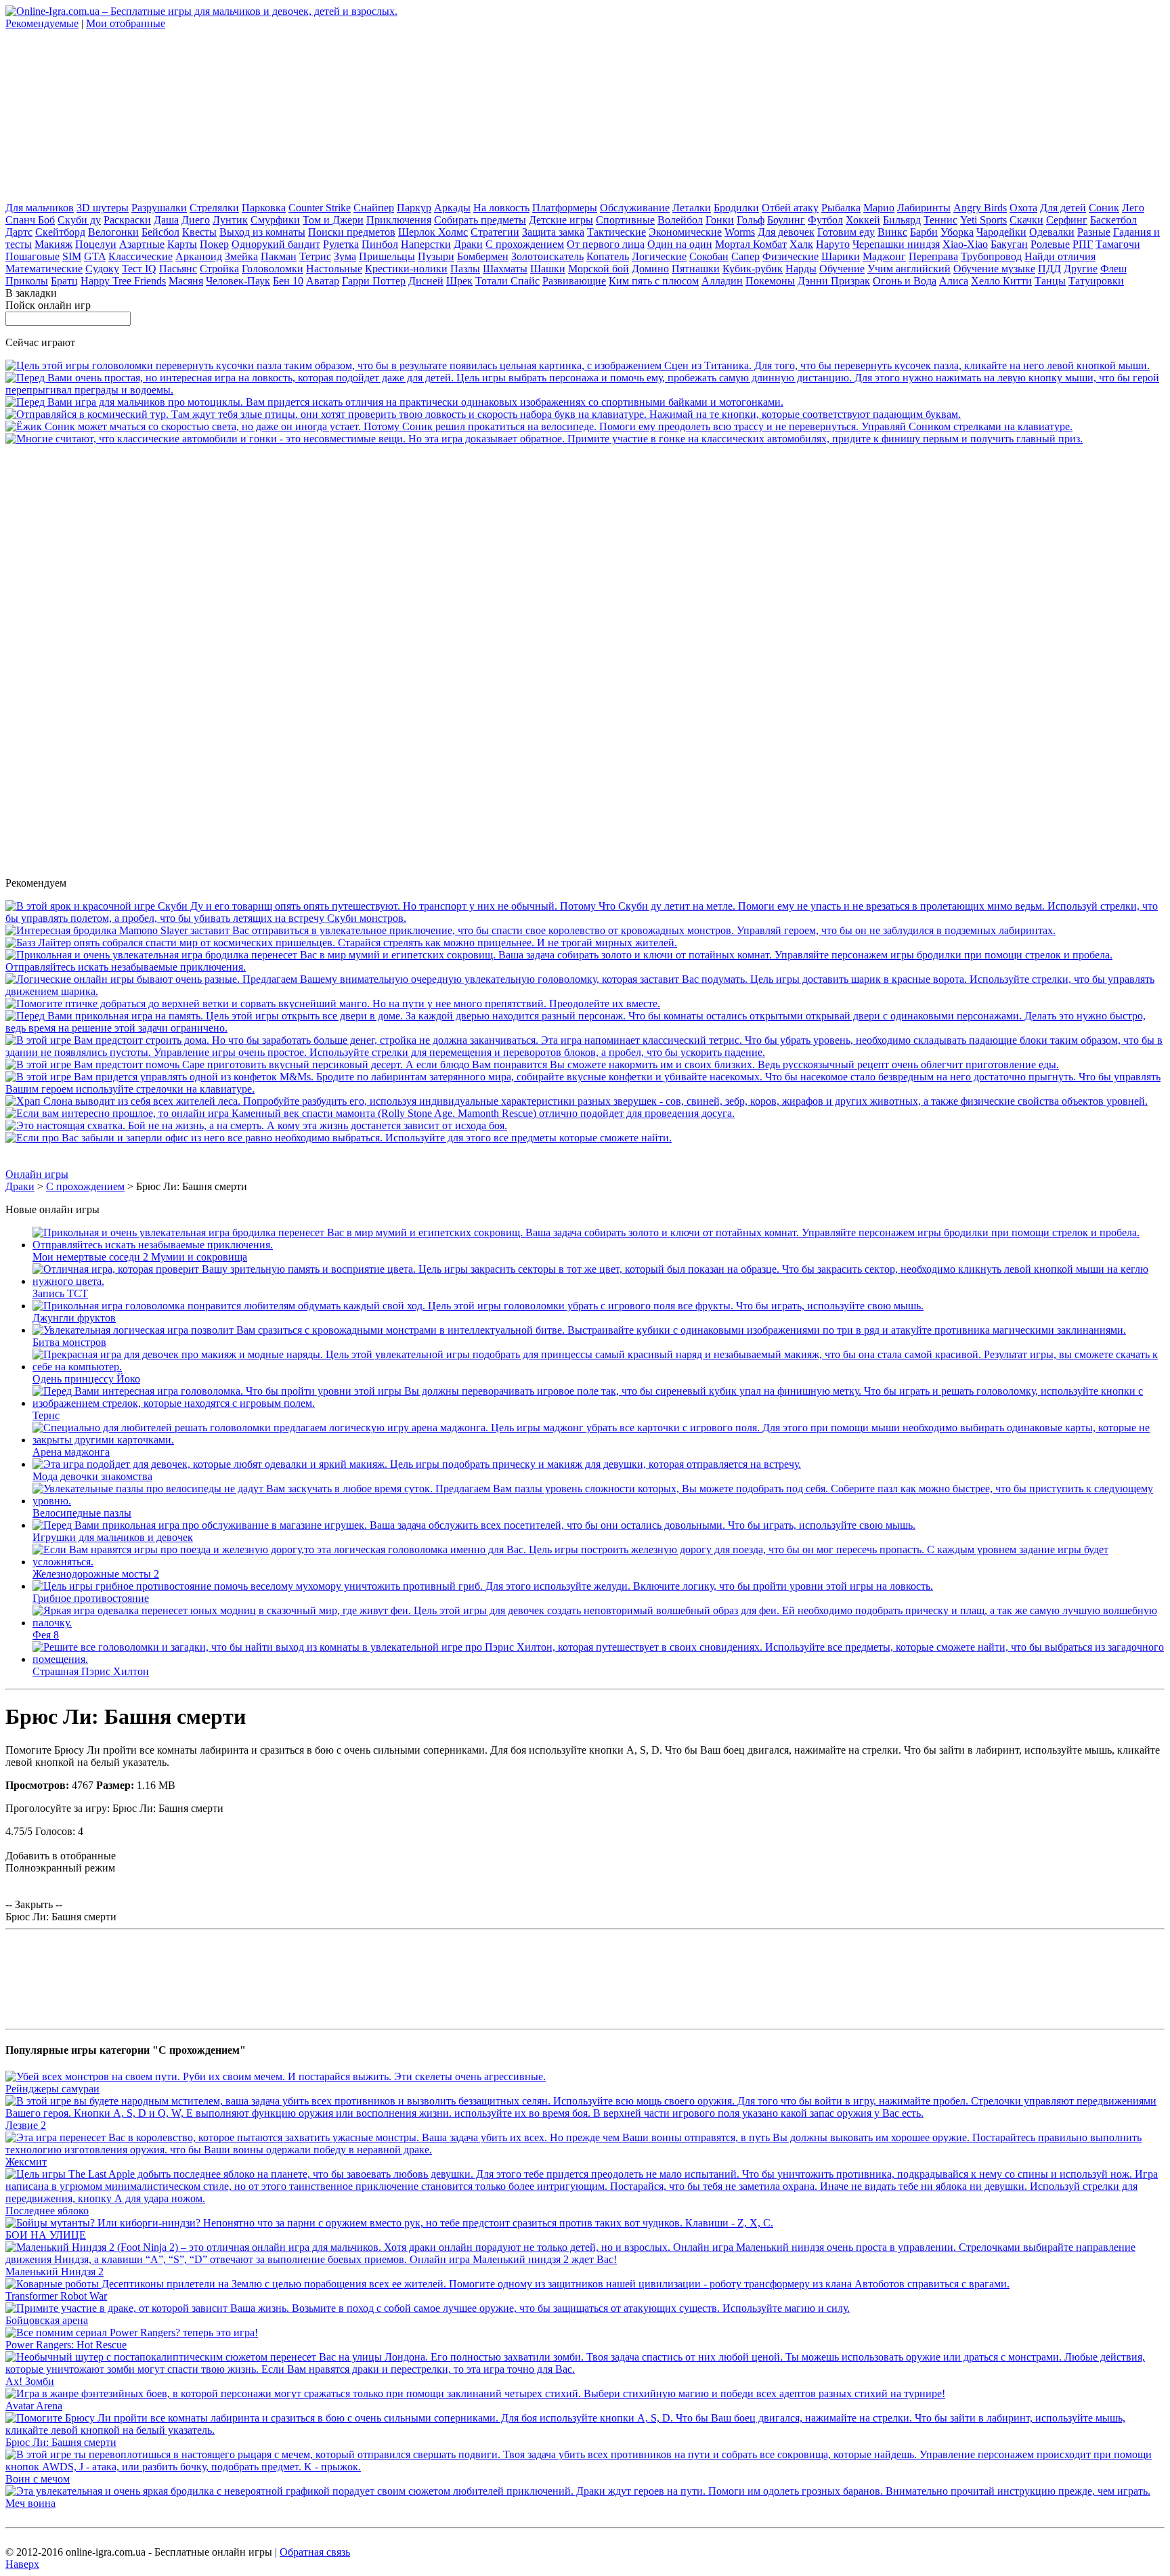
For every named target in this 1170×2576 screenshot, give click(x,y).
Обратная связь (315, 2552)
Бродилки (736, 208)
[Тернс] (599, 1403)
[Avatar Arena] (475, 2393)
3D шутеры (103, 208)
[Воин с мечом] (585, 2467)
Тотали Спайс (507, 281)
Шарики (841, 256)
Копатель (608, 256)
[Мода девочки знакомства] (417, 1464)
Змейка (241, 256)
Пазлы (465, 269)
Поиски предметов (352, 232)
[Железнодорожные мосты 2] (599, 1562)
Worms (740, 232)
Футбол (825, 220)
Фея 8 (46, 1635)
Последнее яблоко (47, 2211)
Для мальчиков (40, 208)
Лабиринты (924, 208)
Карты (182, 244)
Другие (1081, 269)
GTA (95, 256)
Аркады (452, 208)
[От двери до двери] (585, 1028)
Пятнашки (696, 269)
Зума (345, 256)
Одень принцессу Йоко (86, 1379)
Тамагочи (1118, 244)
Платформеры (565, 208)
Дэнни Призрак (834, 281)
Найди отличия (1060, 256)
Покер (214, 244)
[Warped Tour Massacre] (256, 1125)
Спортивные (625, 220)
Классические (140, 256)
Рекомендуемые (42, 23)
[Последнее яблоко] (585, 2198)
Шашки (548, 269)
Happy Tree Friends (123, 281)
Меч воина (30, 2503)
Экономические (685, 232)
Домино (650, 269)
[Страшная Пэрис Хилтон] (599, 1659)
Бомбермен (483, 256)
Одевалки (1052, 232)
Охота (1023, 208)
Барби (924, 232)
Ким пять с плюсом (654, 281)
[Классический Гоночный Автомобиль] (544, 439)
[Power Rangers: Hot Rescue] (132, 2332)
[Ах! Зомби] (585, 2369)
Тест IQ (139, 269)
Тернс (46, 1415)
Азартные (142, 244)
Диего (196, 220)
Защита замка (553, 232)
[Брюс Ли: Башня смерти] (585, 2430)
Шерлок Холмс (433, 232)
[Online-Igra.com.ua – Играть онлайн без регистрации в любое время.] (201, 11)
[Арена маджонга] (599, 1440)
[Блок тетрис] (585, 1052)
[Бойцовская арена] (428, 2308)
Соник (1104, 208)
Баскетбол (1113, 220)
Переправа (933, 256)
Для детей (1063, 208)
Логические (659, 256)
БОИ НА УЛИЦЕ (46, 2235)
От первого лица (606, 244)
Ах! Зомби (30, 2381)
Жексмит (26, 2162)
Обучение (842, 269)
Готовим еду (846, 232)
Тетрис (315, 256)
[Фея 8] (599, 1623)
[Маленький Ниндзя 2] (585, 2259)
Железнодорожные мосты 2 (96, 1574)
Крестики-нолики (406, 269)
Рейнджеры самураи (52, 2089)
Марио (879, 208)
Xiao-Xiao (965, 244)
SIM (72, 256)
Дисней (426, 281)
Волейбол (680, 220)
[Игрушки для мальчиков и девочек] (474, 1525)
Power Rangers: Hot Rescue (66, 2345)
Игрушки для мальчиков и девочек (113, 1537)
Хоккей (863, 220)
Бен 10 (288, 281)
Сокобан (709, 256)
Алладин (722, 281)
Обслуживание (635, 208)
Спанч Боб (30, 220)
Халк (801, 244)
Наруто (833, 244)
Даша (166, 220)
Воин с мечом (38, 2479)
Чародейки (1001, 232)
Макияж (53, 244)
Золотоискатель (547, 256)
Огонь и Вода (905, 281)
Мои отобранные (126, 23)
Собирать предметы (480, 220)
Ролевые (1050, 244)
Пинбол (380, 244)
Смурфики (275, 220)
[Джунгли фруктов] (478, 1306)
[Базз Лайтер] (341, 943)
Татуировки (1096, 281)
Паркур (414, 208)
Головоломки (273, 269)
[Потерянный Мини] (585, 1089)
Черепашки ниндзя (896, 244)
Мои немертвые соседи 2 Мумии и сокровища (140, 1257)
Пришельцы (387, 256)
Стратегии (495, 232)
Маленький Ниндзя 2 (55, 2272)
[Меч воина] (578, 2491)
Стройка (219, 269)
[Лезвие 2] (585, 2113)
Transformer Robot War (56, 2296)
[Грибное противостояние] (483, 1586)
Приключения (399, 220)
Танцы (1050, 281)
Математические (44, 269)
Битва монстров (69, 1342)
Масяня (186, 281)
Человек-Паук (238, 281)
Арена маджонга (71, 1452)
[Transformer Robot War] (507, 2284)
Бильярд (902, 220)
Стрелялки (214, 208)
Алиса (954, 281)
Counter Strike (320, 208)
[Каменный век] (370, 1113)
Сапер (745, 256)
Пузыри (436, 256)
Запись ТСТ (60, 1293)
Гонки (720, 220)
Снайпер (374, 208)
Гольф (751, 220)
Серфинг (1067, 220)
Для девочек (786, 232)
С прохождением (525, 244)
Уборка (957, 232)
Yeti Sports (983, 220)
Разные (1094, 232)
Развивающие (574, 281)
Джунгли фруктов (74, 1318)
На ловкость (501, 208)
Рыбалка (841, 208)
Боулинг (786, 220)
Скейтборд (60, 232)
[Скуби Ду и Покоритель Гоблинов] (585, 918)
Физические (790, 256)
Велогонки (113, 232)
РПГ (1083, 244)
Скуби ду (79, 220)
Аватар (323, 281)
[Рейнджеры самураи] (276, 2076)
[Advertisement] (107, 114)
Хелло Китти (1001, 281)
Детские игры (561, 220)
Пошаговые (32, 256)
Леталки (692, 208)
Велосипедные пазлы (82, 1513)
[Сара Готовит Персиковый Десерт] (532, 1064)
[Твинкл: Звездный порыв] (585, 390)
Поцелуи (96, 244)
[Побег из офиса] (339, 1138)
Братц (64, 281)
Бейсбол (160, 232)
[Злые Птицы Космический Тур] (483, 414)
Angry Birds (980, 208)
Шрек (459, 281)
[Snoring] (577, 1101)
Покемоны (770, 281)
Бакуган (1009, 244)
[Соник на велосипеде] (539, 426)
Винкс (892, 232)
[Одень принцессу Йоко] (599, 1367)
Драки (468, 244)
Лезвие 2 (26, 2125)
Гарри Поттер (374, 281)
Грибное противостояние (91, 1598)
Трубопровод (991, 256)
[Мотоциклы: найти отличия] (394, 402)
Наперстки (426, 244)
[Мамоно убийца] (530, 930)
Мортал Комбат (751, 244)
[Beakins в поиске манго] (333, 1004)
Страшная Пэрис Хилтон (91, 1671)
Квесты (199, 232)
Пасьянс (178, 269)
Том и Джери (333, 220)
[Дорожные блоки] (585, 991)
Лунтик (230, 220)
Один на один (680, 244)
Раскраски (127, 220)
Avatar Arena (34, 2406)
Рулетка (341, 244)
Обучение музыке (994, 269)
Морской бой (599, 269)
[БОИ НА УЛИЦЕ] (389, 2223)
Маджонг (884, 256)
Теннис (940, 220)
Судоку (102, 269)
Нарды (801, 269)
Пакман (279, 256)
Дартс (19, 232)
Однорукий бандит (276, 244)
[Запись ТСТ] (599, 1281)
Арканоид (199, 256)
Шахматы (505, 269)
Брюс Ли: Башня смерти (61, 2442)
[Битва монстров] (579, 1330)
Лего (1133, 208)
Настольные (334, 269)
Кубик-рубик (753, 269)
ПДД (1049, 269)
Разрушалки (159, 208)
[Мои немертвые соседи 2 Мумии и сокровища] (585, 967)
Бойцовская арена (47, 2320)
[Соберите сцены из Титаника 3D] (578, 365)
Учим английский (909, 269)
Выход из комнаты (262, 232)
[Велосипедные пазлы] (599, 1501)
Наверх (22, 2564)
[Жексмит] (585, 2150)
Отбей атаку (790, 208)
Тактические (616, 232)
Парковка (264, 208)
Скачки (1026, 220)
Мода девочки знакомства (92, 1476)
